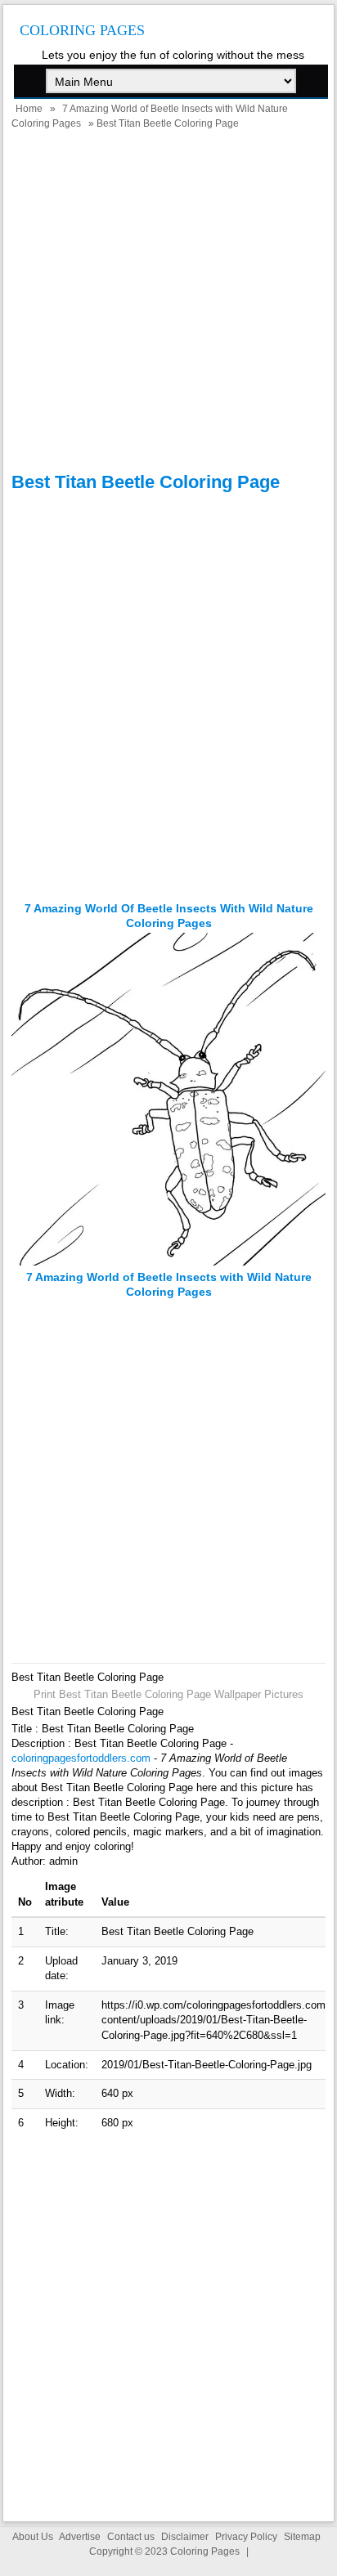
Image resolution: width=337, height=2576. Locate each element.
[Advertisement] (168, 303)
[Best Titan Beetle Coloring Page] (168, 1262)
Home (29, 109)
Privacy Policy (246, 2537)
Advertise (80, 2537)
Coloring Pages (82, 30)
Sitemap (302, 2537)
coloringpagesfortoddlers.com (81, 1758)
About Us (33, 2537)
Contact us (131, 2537)
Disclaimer (185, 2537)
